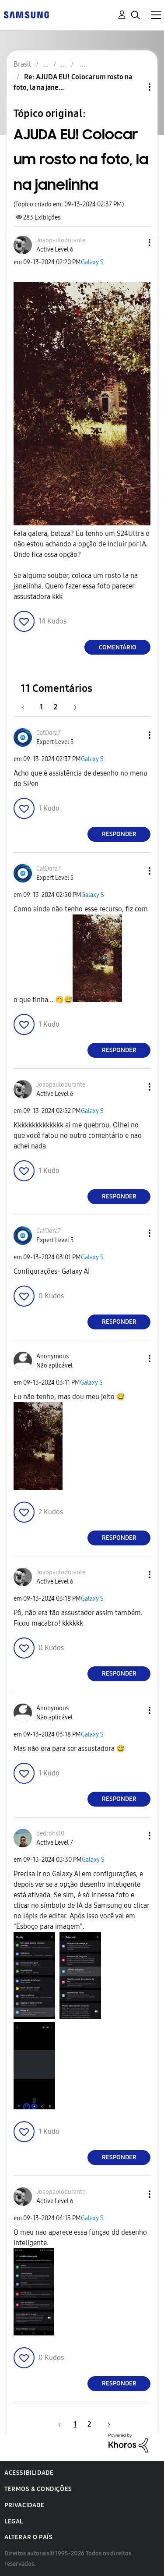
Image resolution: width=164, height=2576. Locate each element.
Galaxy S (92, 262)
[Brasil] (26, 14)
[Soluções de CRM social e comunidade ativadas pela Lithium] (128, 2442)
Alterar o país (28, 2537)
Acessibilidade (29, 2473)
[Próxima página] (72, 707)
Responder (119, 834)
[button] (135, 243)
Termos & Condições (38, 2489)
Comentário (118, 647)
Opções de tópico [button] (135, 87)
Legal (14, 2521)
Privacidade (24, 2505)
